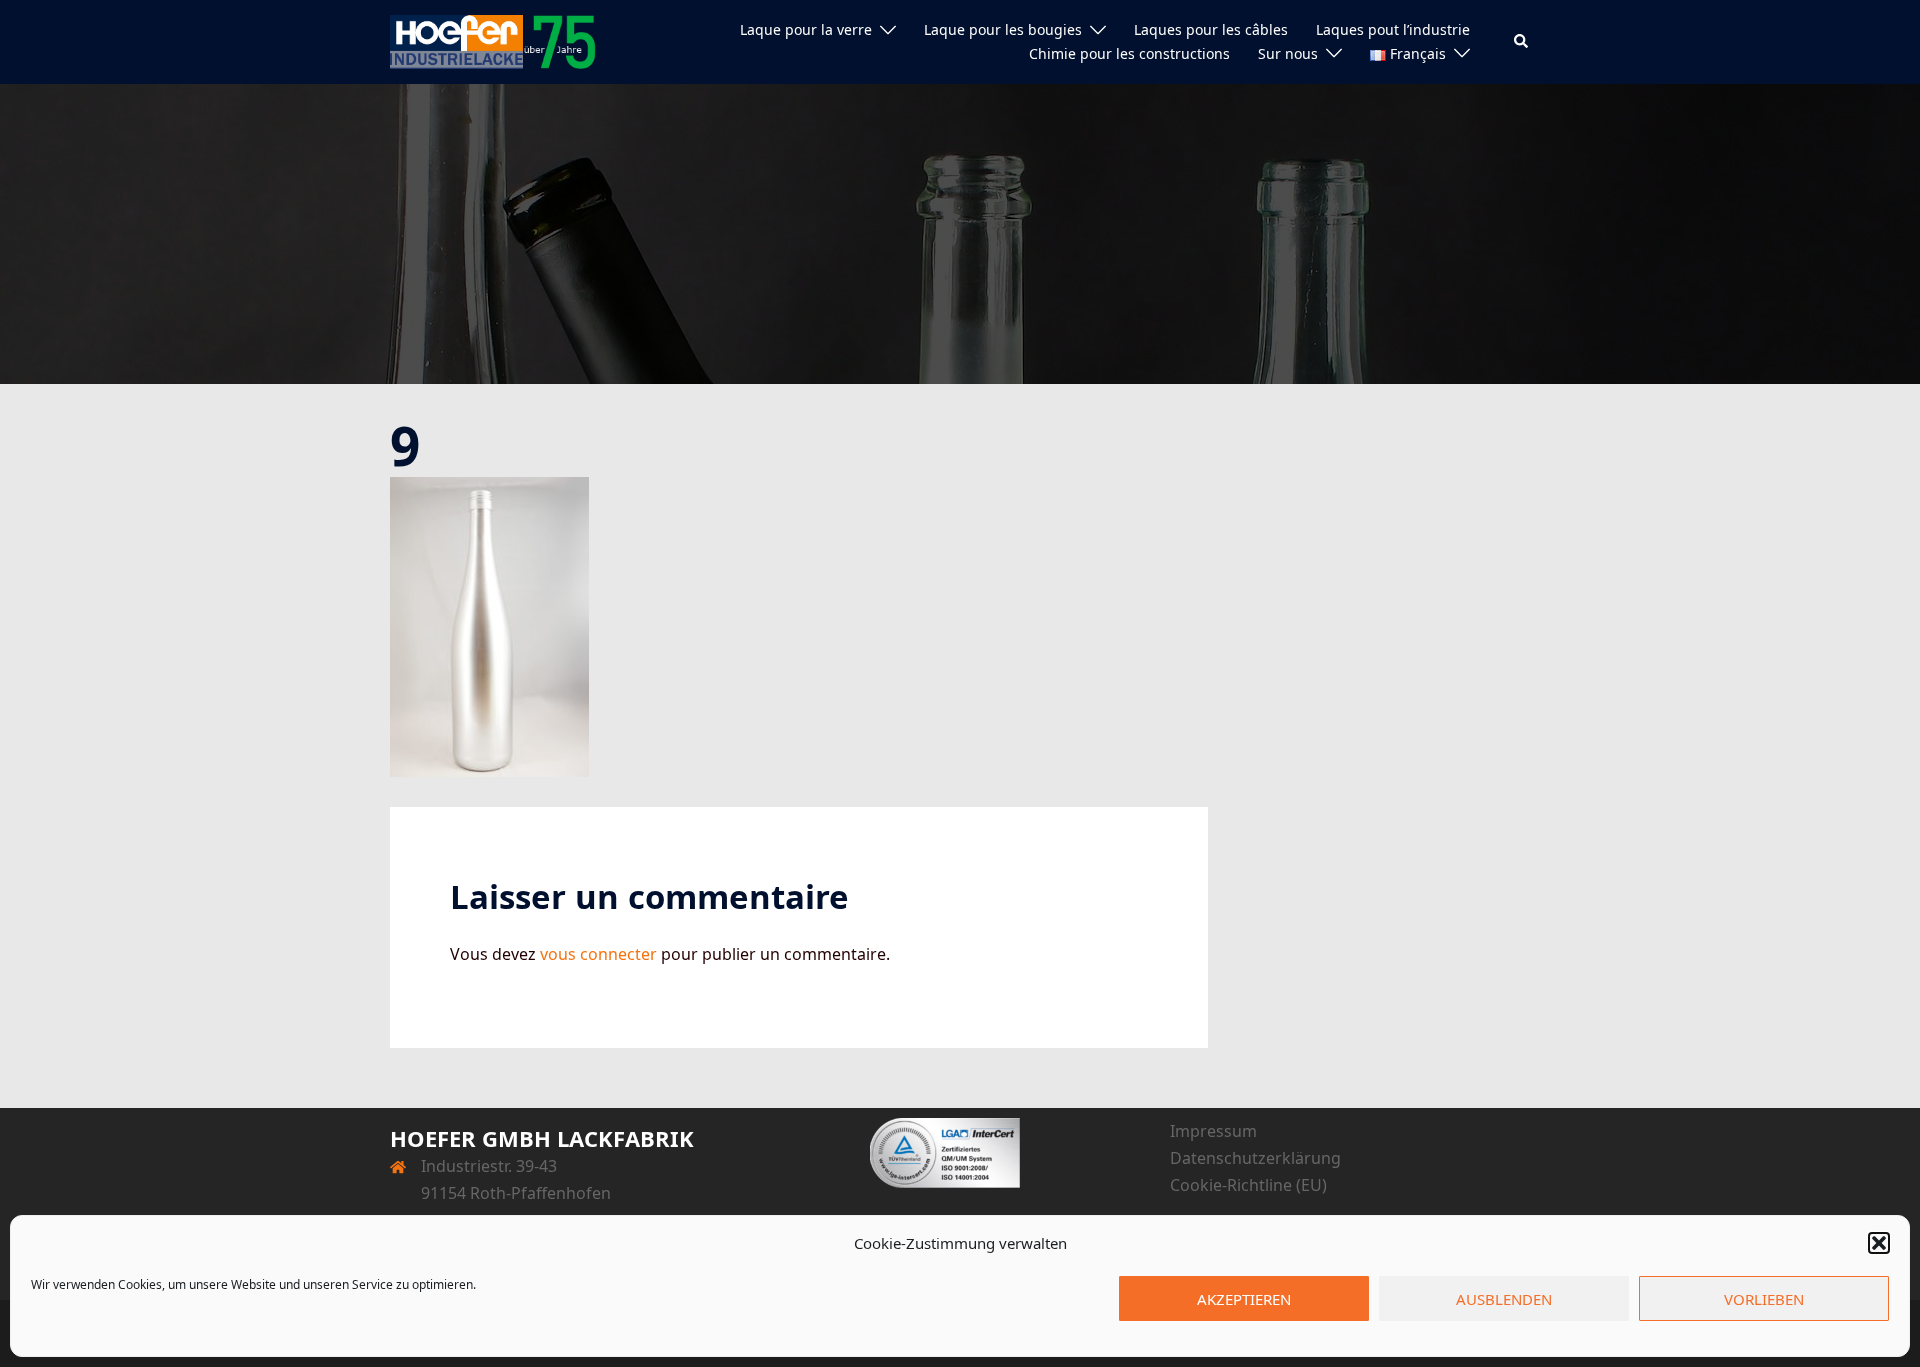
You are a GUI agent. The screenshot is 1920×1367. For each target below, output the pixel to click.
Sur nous (1288, 53)
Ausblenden (1504, 1299)
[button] (1879, 1243)
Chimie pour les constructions (1129, 53)
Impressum (1213, 1131)
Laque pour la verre (806, 29)
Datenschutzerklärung (1255, 1158)
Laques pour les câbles (1211, 29)
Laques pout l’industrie (1393, 29)
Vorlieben (1764, 1299)
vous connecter (598, 954)
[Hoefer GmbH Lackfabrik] (493, 40)
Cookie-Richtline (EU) (1248, 1185)
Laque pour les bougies (1003, 29)
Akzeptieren (1244, 1299)
